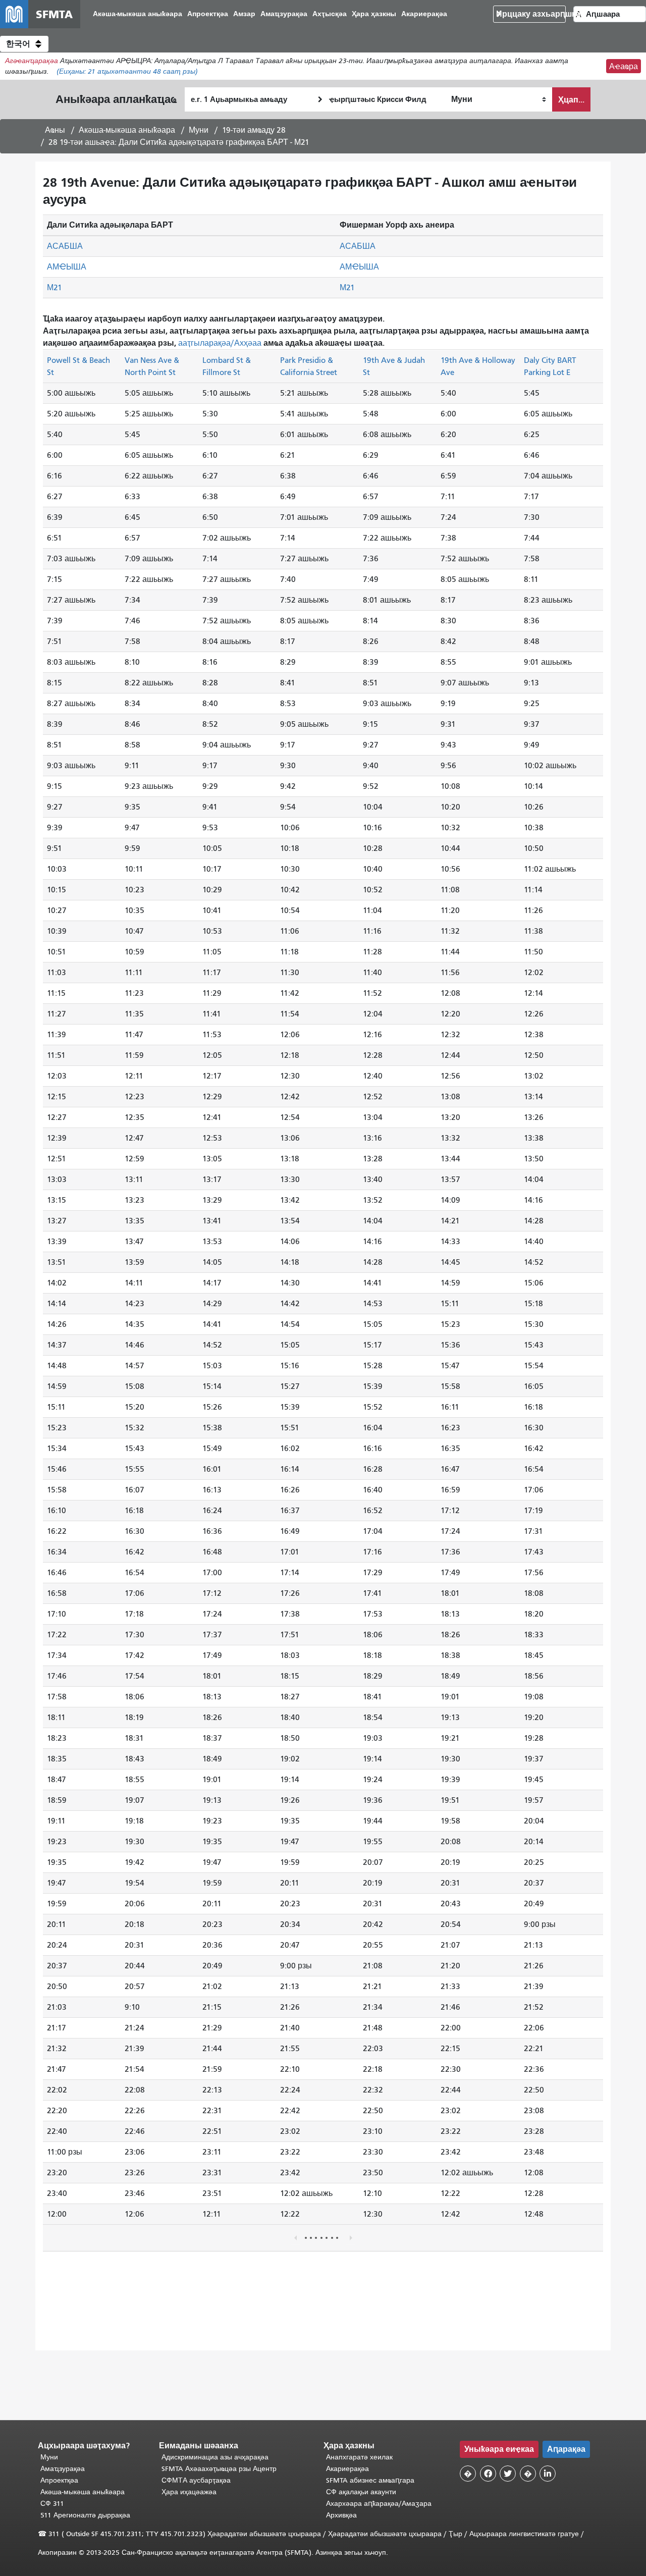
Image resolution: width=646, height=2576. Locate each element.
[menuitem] (138, 14)
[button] (24, 44)
